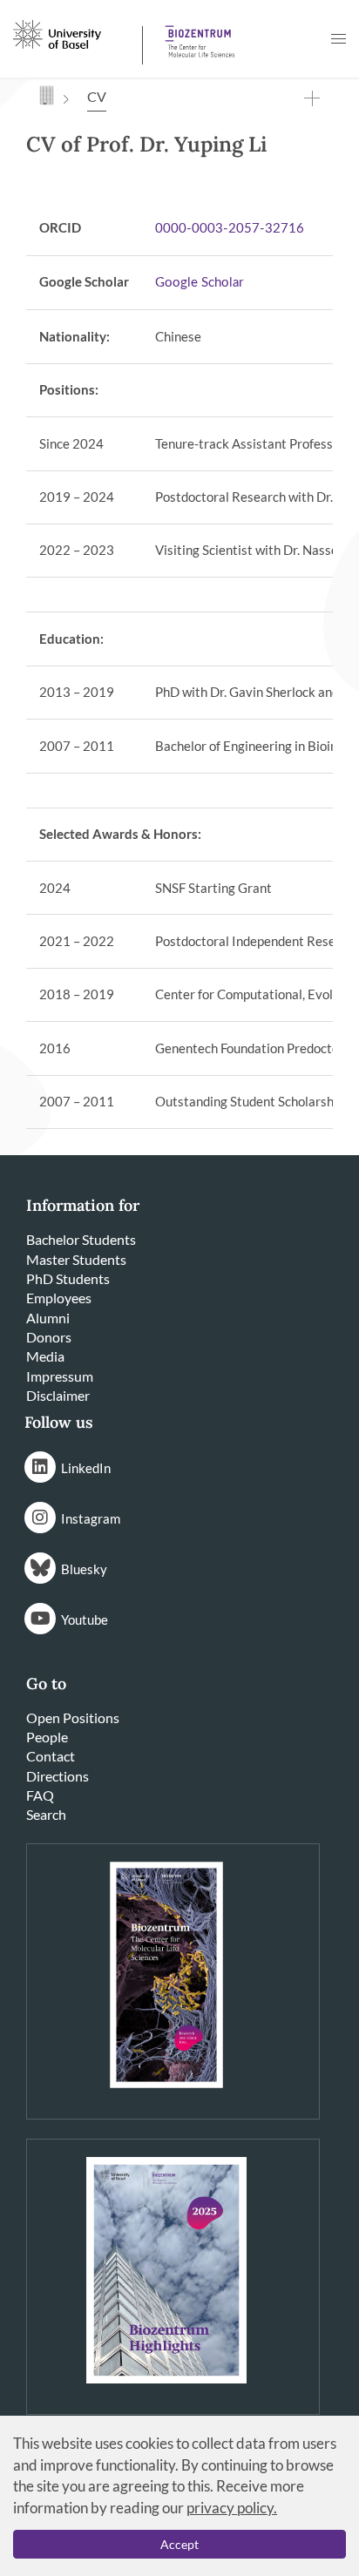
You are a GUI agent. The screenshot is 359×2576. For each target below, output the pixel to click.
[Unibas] (76, 33)
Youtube (85, 1619)
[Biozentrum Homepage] (197, 35)
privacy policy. (232, 2508)
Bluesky (84, 1569)
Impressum (60, 1376)
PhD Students (68, 1278)
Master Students (76, 1259)
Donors (49, 1337)
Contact (51, 1756)
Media (45, 1356)
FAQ (40, 1795)
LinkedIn (86, 1468)
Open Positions (73, 1717)
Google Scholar (199, 283)
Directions (58, 1776)
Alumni (48, 1318)
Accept (179, 2544)
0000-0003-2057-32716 (230, 229)
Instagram (91, 1518)
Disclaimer (58, 1395)
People (47, 1737)
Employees (59, 1298)
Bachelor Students (81, 1239)
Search (46, 1814)
